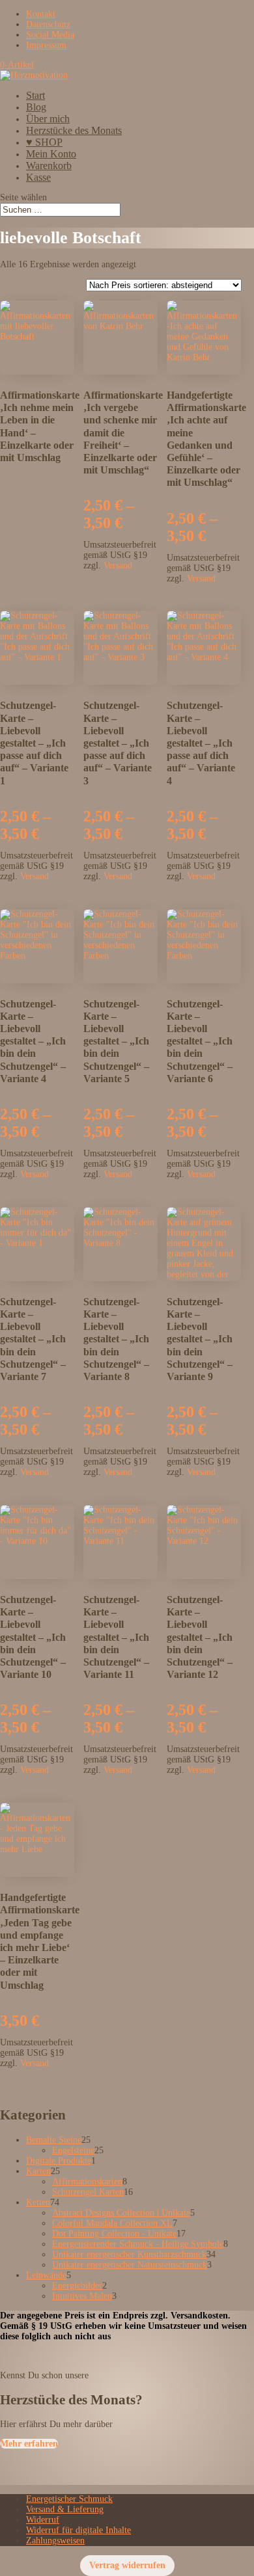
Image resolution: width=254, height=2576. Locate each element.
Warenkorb (49, 166)
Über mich (48, 119)
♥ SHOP (44, 142)
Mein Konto (51, 154)
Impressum (46, 45)
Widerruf (43, 2520)
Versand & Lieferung (65, 2509)
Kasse (38, 177)
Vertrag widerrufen (127, 2565)
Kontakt (41, 14)
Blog (36, 107)
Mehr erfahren (29, 2444)
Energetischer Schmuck (69, 2499)
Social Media (50, 35)
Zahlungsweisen (55, 2541)
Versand (118, 565)
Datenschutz (48, 24)
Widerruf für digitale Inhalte (78, 2530)
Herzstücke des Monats (74, 130)
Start (35, 95)
